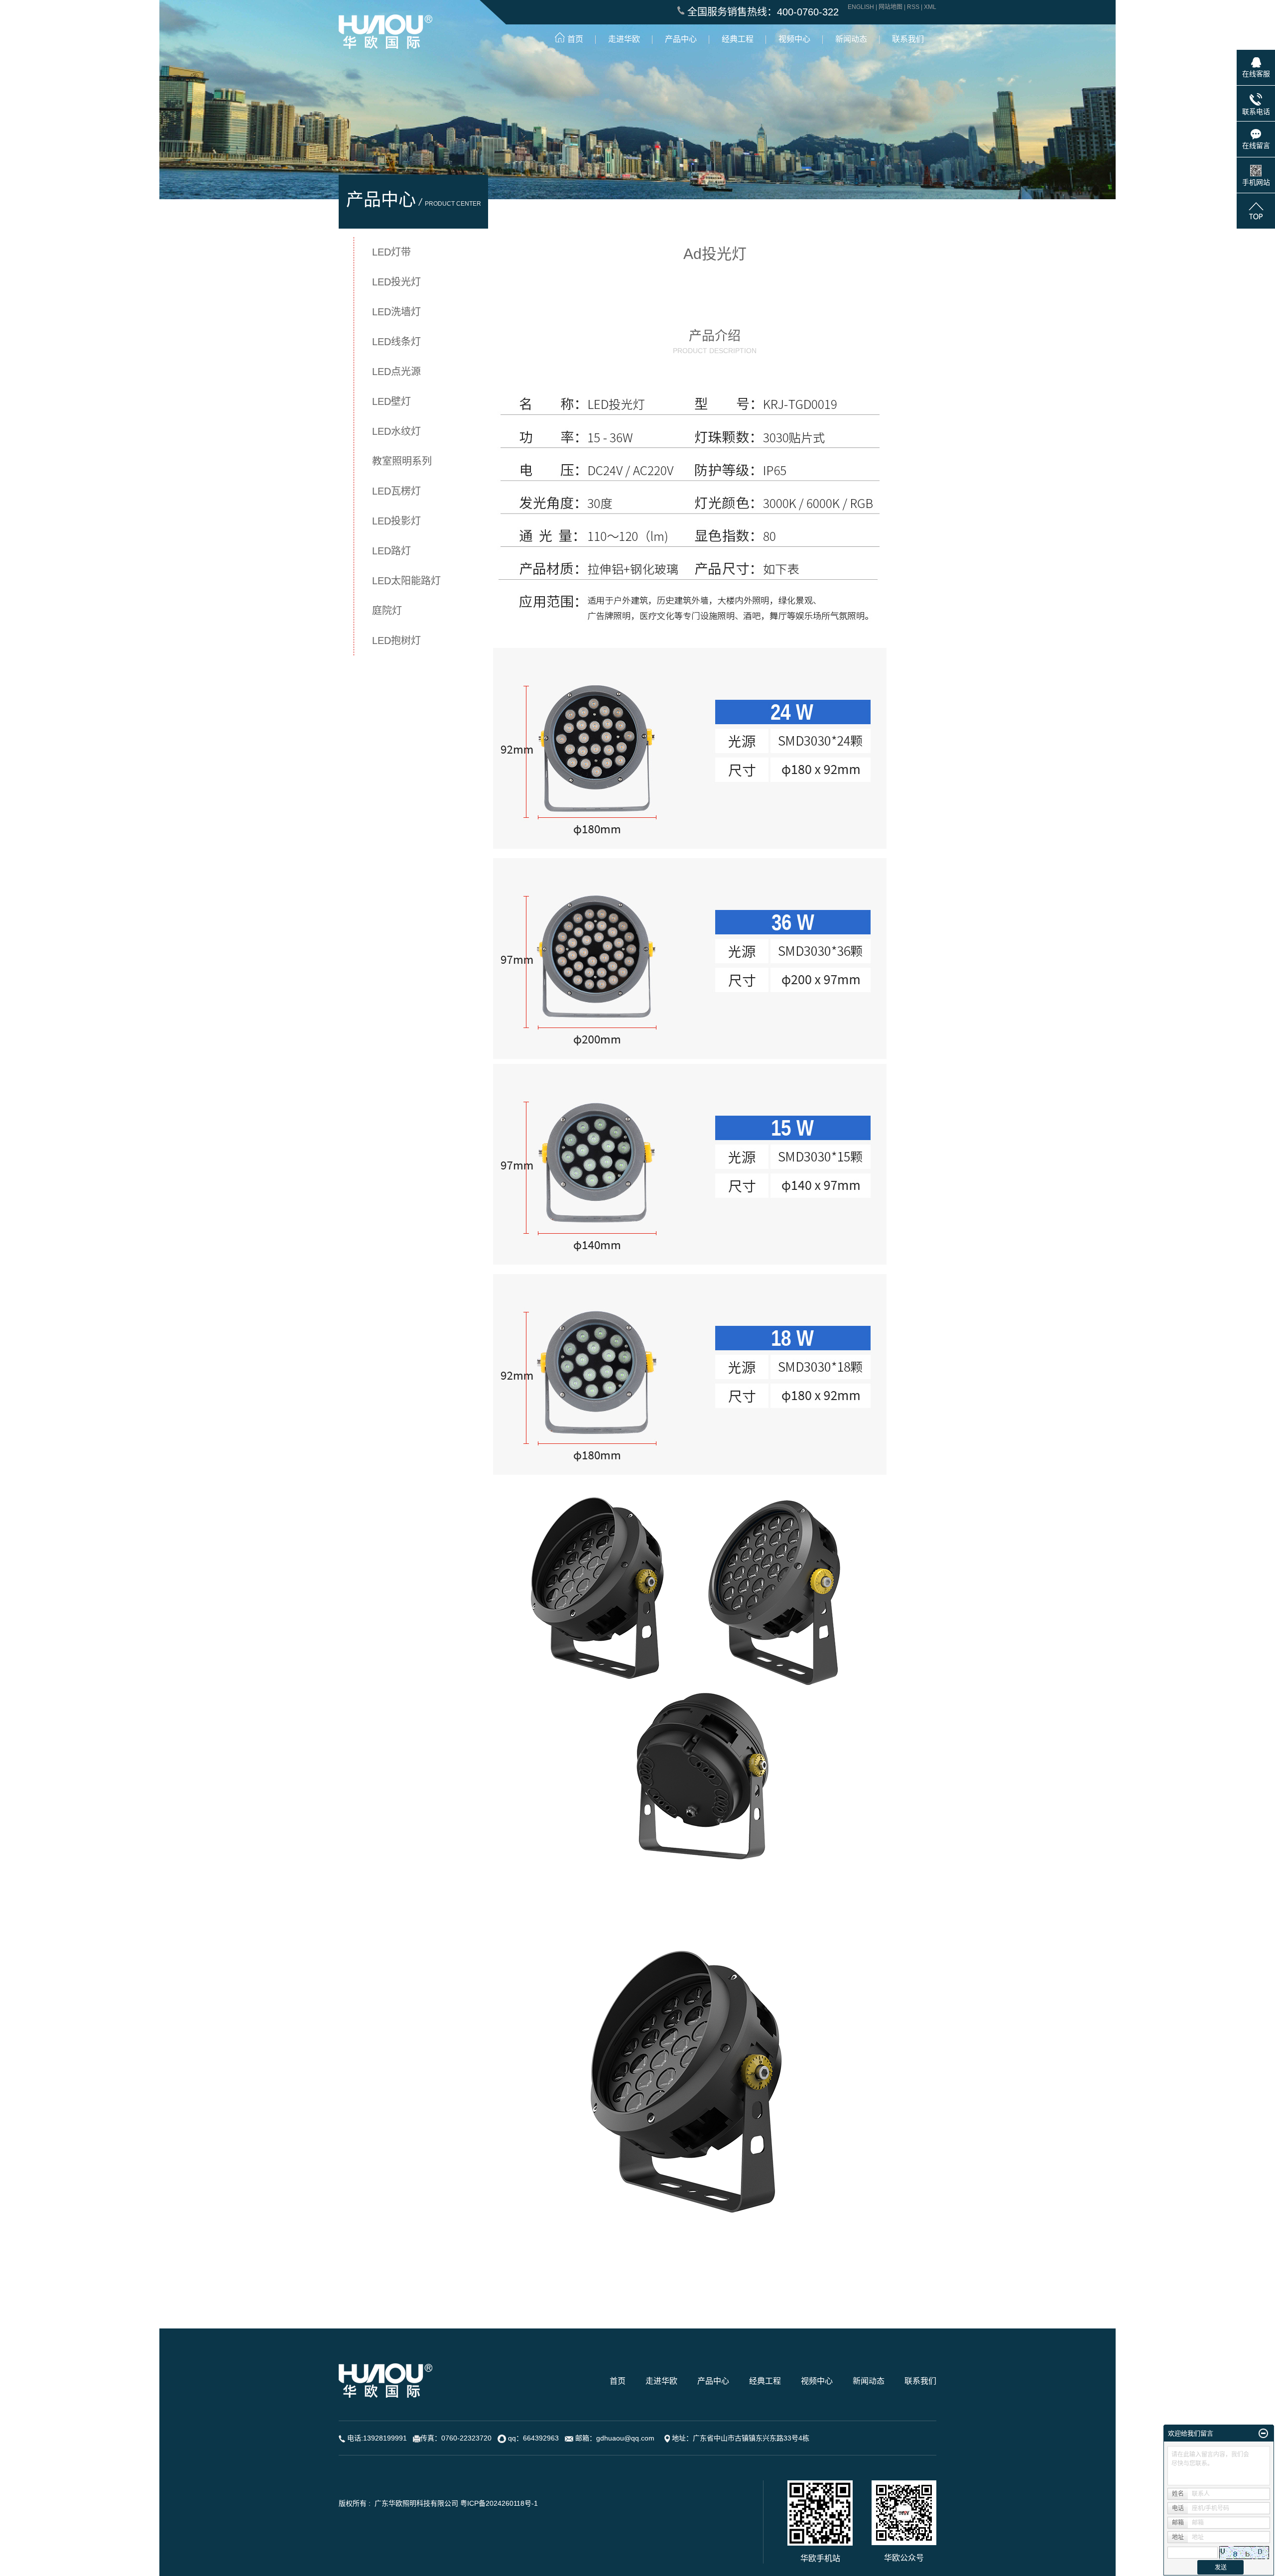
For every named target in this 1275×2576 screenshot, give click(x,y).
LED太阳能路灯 (406, 581)
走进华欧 (661, 2381)
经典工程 (765, 2381)
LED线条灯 (396, 342)
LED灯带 (391, 252)
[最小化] (1263, 2434)
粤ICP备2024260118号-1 (499, 2503)
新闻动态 (869, 2381)
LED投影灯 (396, 521)
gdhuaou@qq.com (625, 2438)
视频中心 (817, 2381)
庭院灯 (387, 611)
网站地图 (891, 7)
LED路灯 (391, 551)
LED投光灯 (396, 282)
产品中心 (713, 2381)
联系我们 (920, 2381)
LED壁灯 (391, 401)
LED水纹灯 (396, 431)
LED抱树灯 (396, 641)
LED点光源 (396, 372)
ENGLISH (861, 7)
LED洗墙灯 (396, 312)
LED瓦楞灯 (396, 491)
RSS (913, 7)
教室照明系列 (402, 461)
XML (930, 7)
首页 (618, 2381)
